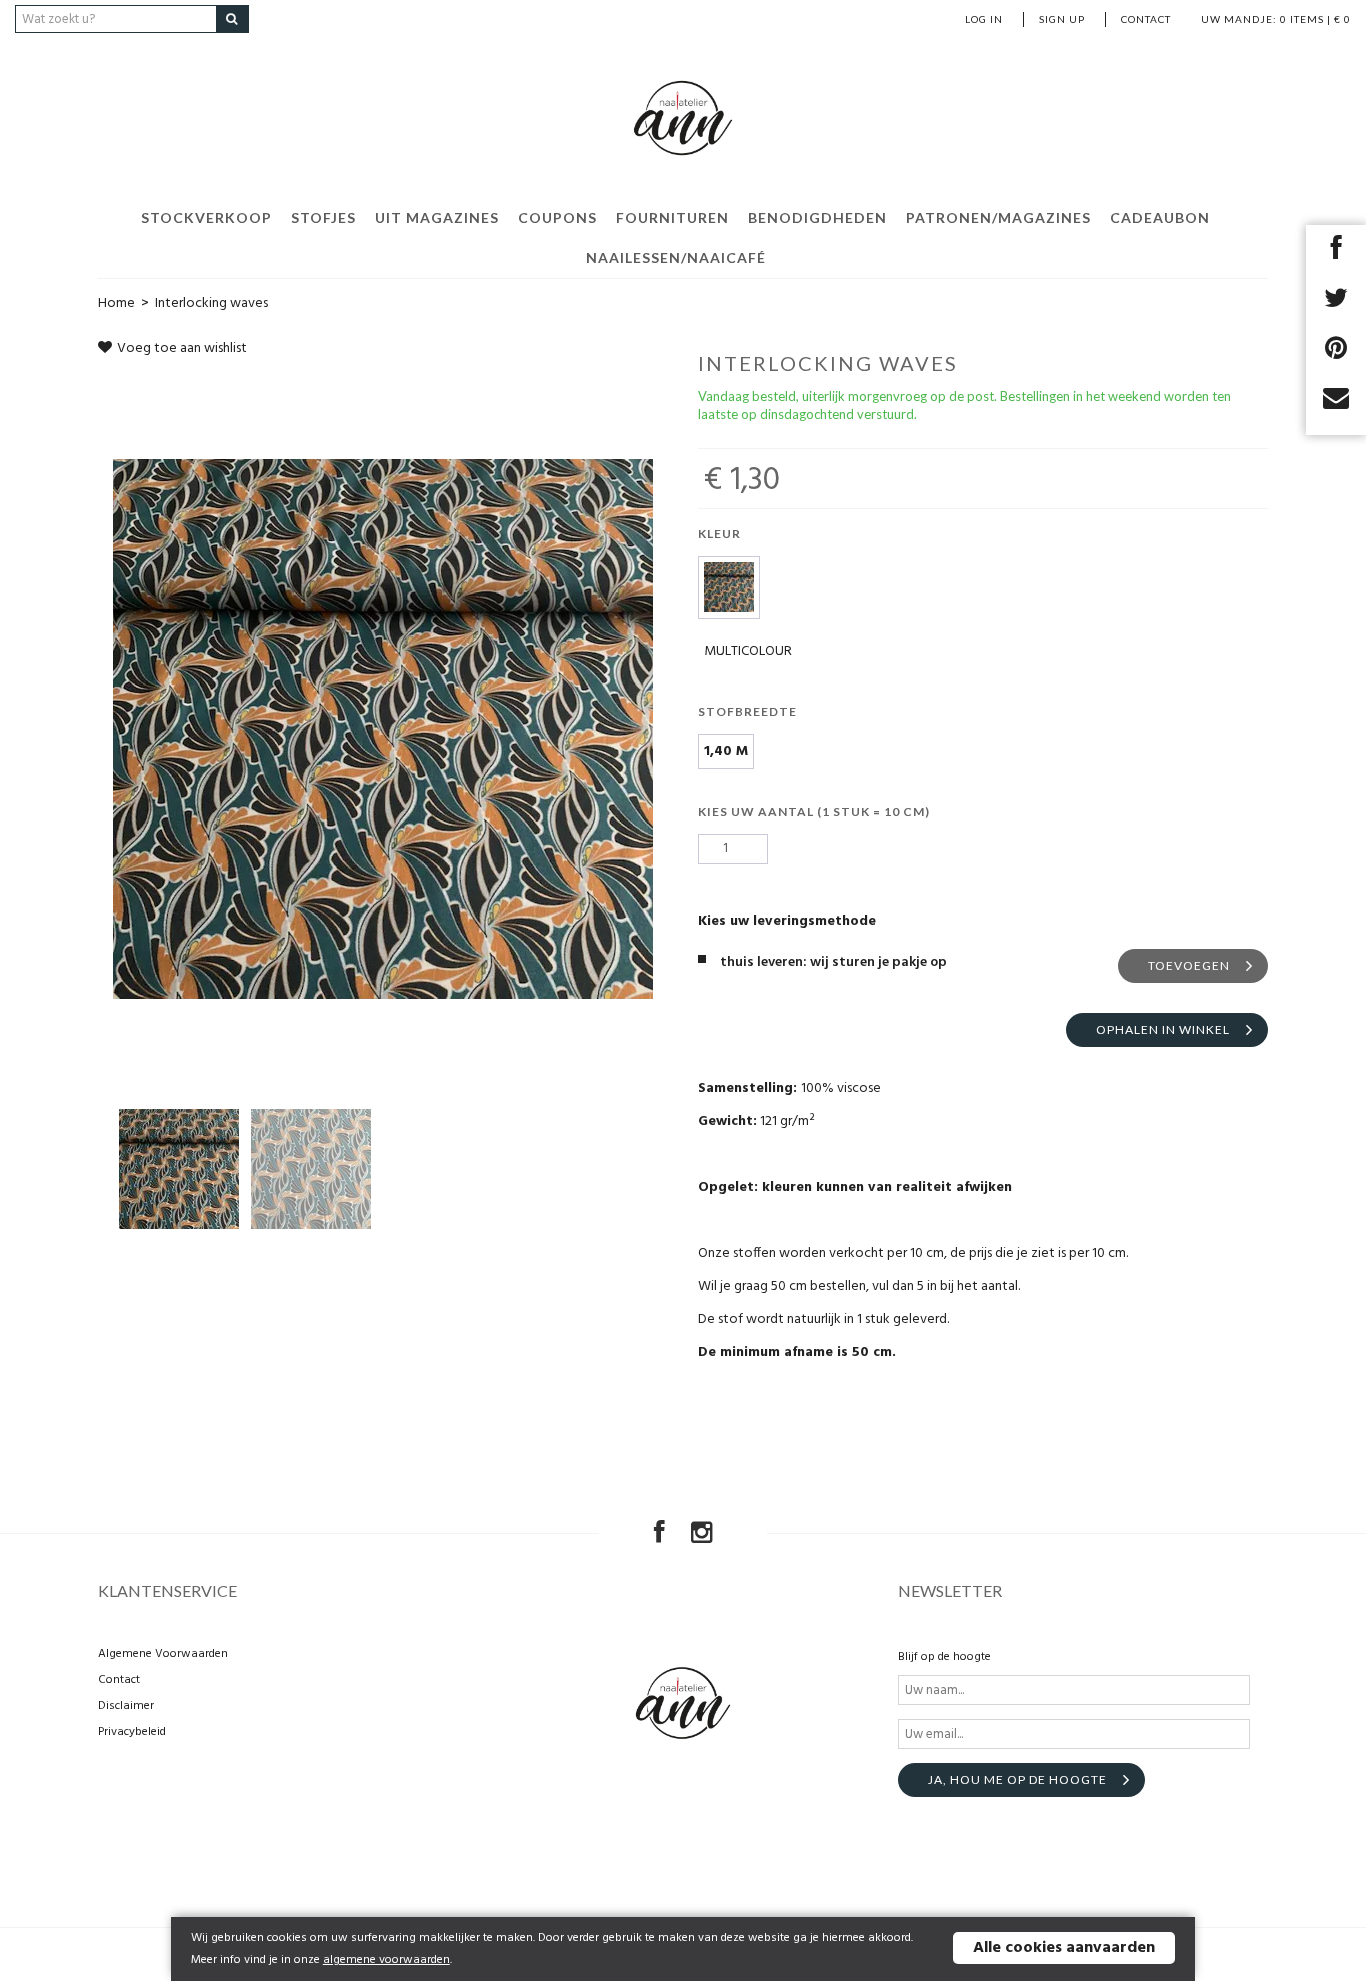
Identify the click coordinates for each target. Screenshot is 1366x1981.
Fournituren (672, 217)
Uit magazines (437, 217)
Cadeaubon (1160, 217)
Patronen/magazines (998, 217)
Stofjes (323, 217)
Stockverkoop (206, 217)
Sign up (1062, 19)
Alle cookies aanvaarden (1064, 1948)
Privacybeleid (132, 1732)
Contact (1146, 19)
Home (116, 303)
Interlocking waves (211, 303)
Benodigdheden (817, 217)
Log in (984, 19)
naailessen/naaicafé (676, 257)
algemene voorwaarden (386, 1960)
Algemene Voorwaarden (163, 1654)
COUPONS (557, 217)
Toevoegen (1189, 965)
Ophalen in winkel (1163, 1029)
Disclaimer (126, 1706)
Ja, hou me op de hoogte (1017, 1779)
